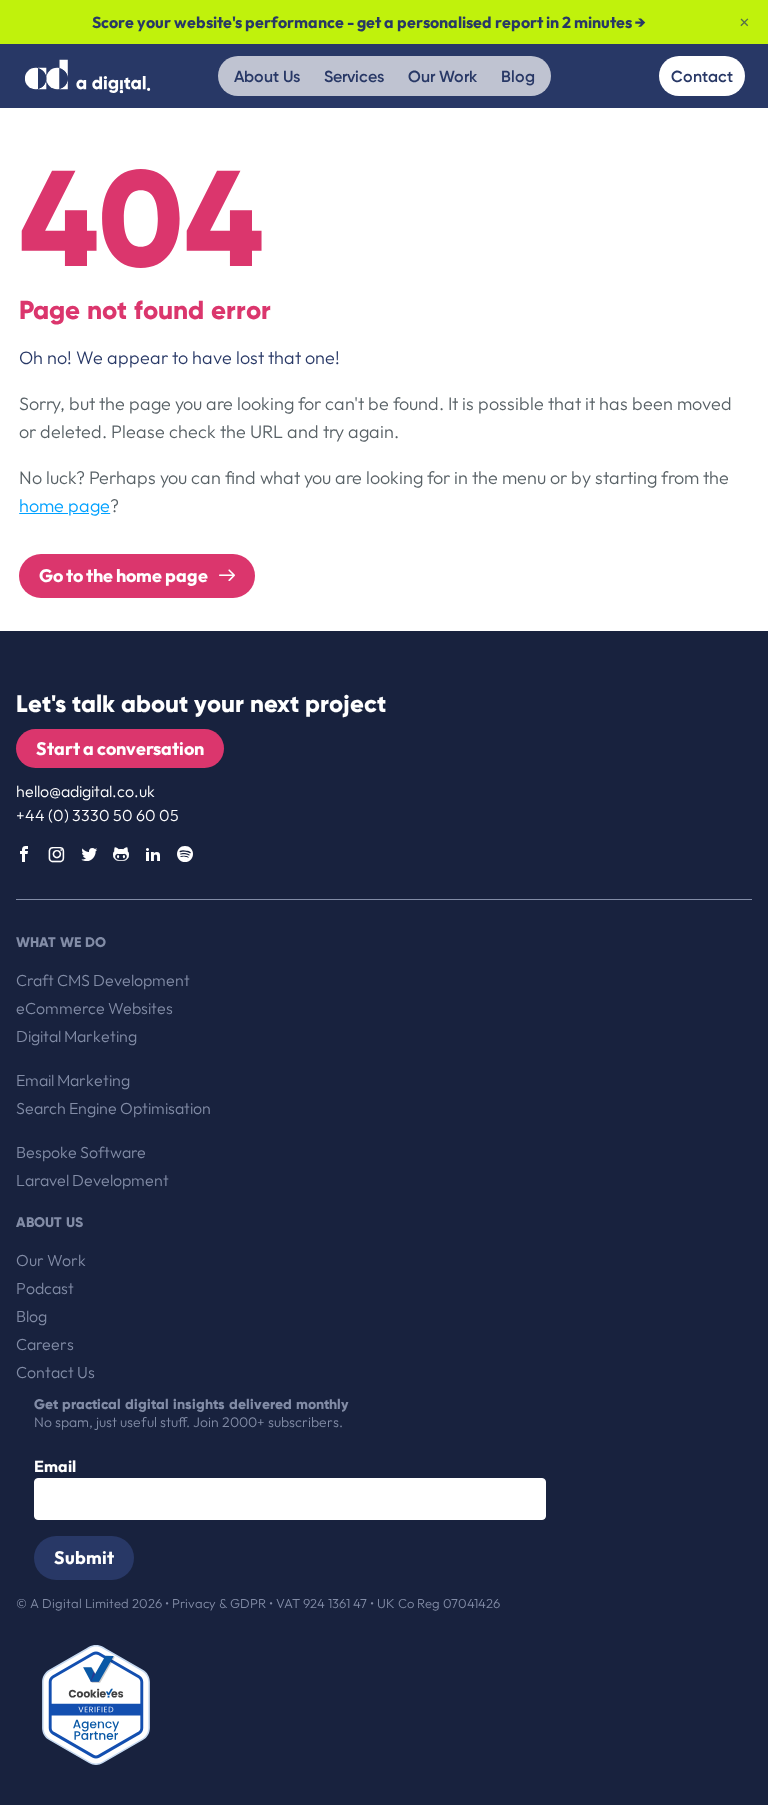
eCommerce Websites (94, 1008)
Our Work (442, 76)
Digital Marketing (76, 1036)
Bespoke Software (81, 1152)
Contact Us (55, 1372)
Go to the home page (125, 575)
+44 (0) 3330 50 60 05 (97, 815)
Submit (84, 1557)
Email (55, 1466)
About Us (267, 76)
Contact (702, 76)
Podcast (45, 1288)
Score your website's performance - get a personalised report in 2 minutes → (369, 22)
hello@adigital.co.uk (85, 791)
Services (354, 76)
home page (64, 505)
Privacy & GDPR (220, 1603)
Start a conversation (120, 748)
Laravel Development (92, 1180)
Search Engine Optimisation (113, 1108)
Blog (518, 76)
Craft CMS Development (103, 980)
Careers (45, 1344)
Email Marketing (73, 1080)
